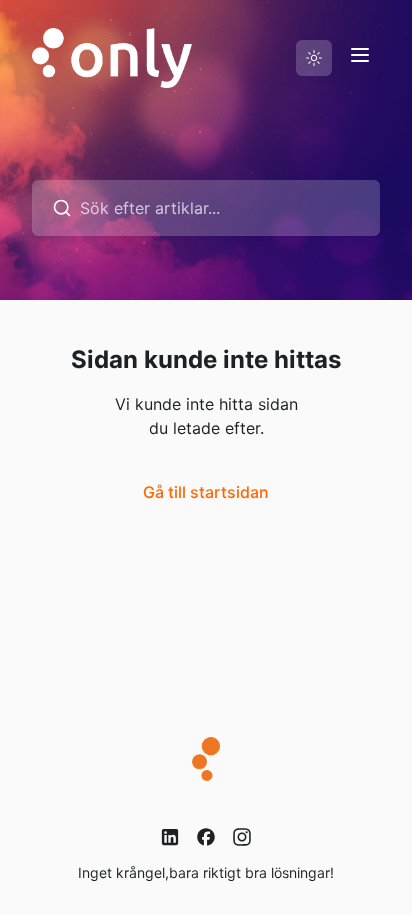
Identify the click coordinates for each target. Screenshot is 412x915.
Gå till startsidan (206, 492)
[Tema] (314, 58)
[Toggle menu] (360, 55)
